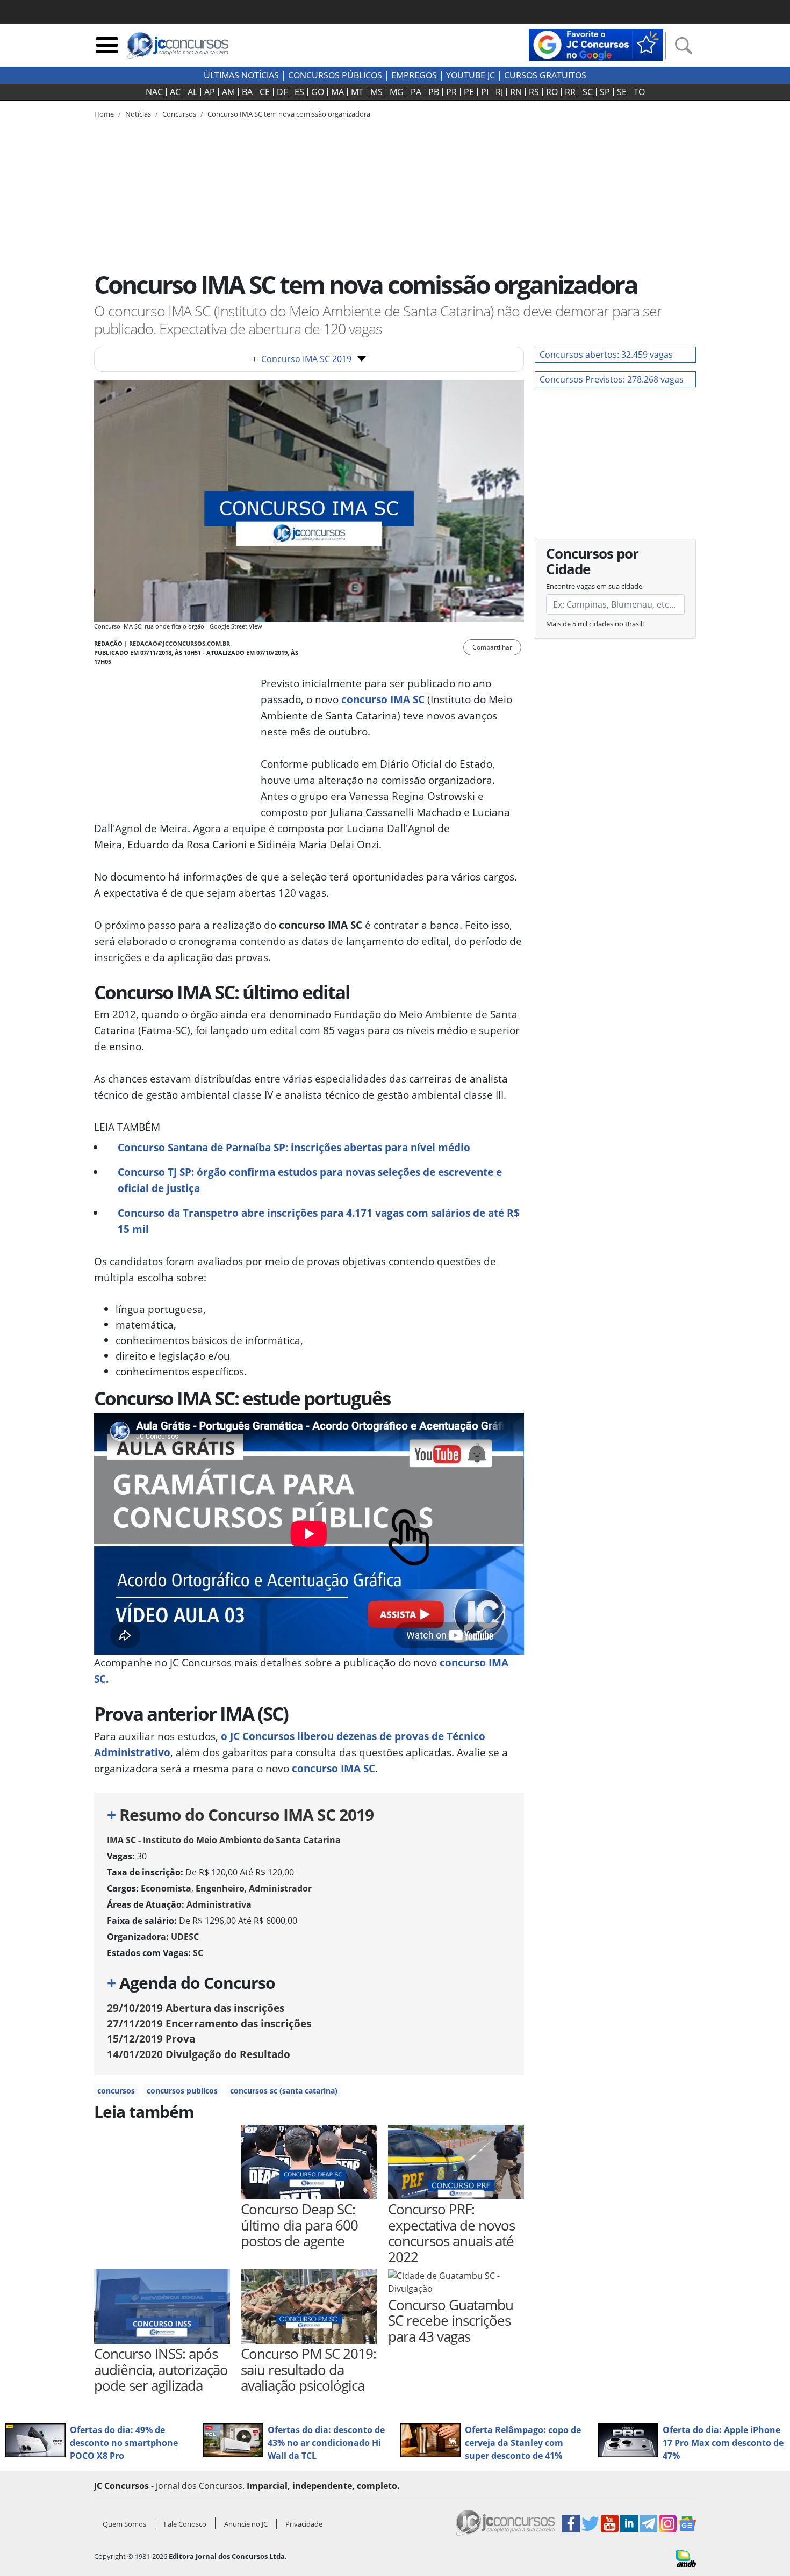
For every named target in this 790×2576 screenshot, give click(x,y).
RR (570, 92)
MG (397, 92)
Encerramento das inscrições (209, 2023)
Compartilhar (492, 647)
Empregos (414, 75)
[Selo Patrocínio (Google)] (596, 44)
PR (451, 92)
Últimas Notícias (241, 75)
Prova (151, 2039)
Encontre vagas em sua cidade (594, 586)
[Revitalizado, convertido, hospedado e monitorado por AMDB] (686, 2558)
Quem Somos (124, 2524)
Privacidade (304, 2524)
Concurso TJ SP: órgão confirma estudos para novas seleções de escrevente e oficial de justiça (310, 1180)
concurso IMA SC (333, 1768)
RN (516, 92)
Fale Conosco (185, 2524)
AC (175, 92)
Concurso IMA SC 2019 (302, 359)
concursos (116, 2091)
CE (265, 92)
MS (376, 92)
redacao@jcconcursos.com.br (179, 643)
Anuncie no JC (246, 2524)
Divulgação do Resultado (199, 2054)
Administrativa (219, 1904)
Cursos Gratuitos (545, 75)
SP (605, 92)
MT (357, 92)
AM (228, 92)
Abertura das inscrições (196, 2008)
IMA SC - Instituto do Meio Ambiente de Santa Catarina (224, 1840)
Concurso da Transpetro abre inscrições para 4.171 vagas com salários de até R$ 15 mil (319, 1221)
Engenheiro (220, 1888)
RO (552, 92)
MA (337, 92)
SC (588, 92)
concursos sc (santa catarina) (284, 2091)
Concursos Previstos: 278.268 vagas (612, 379)
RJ (499, 92)
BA (247, 92)
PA (416, 92)
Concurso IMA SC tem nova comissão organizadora (289, 114)
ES (299, 92)
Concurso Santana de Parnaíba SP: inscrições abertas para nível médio (294, 1147)
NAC (154, 92)
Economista (166, 1888)
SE (622, 92)
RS (534, 92)
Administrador (280, 1888)
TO (639, 92)
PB (434, 92)
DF (282, 92)
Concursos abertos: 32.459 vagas (606, 355)
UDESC (185, 1937)
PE (469, 92)
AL (192, 92)
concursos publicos (182, 2091)
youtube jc (471, 75)
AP (210, 92)
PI (485, 92)
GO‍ (318, 92)
